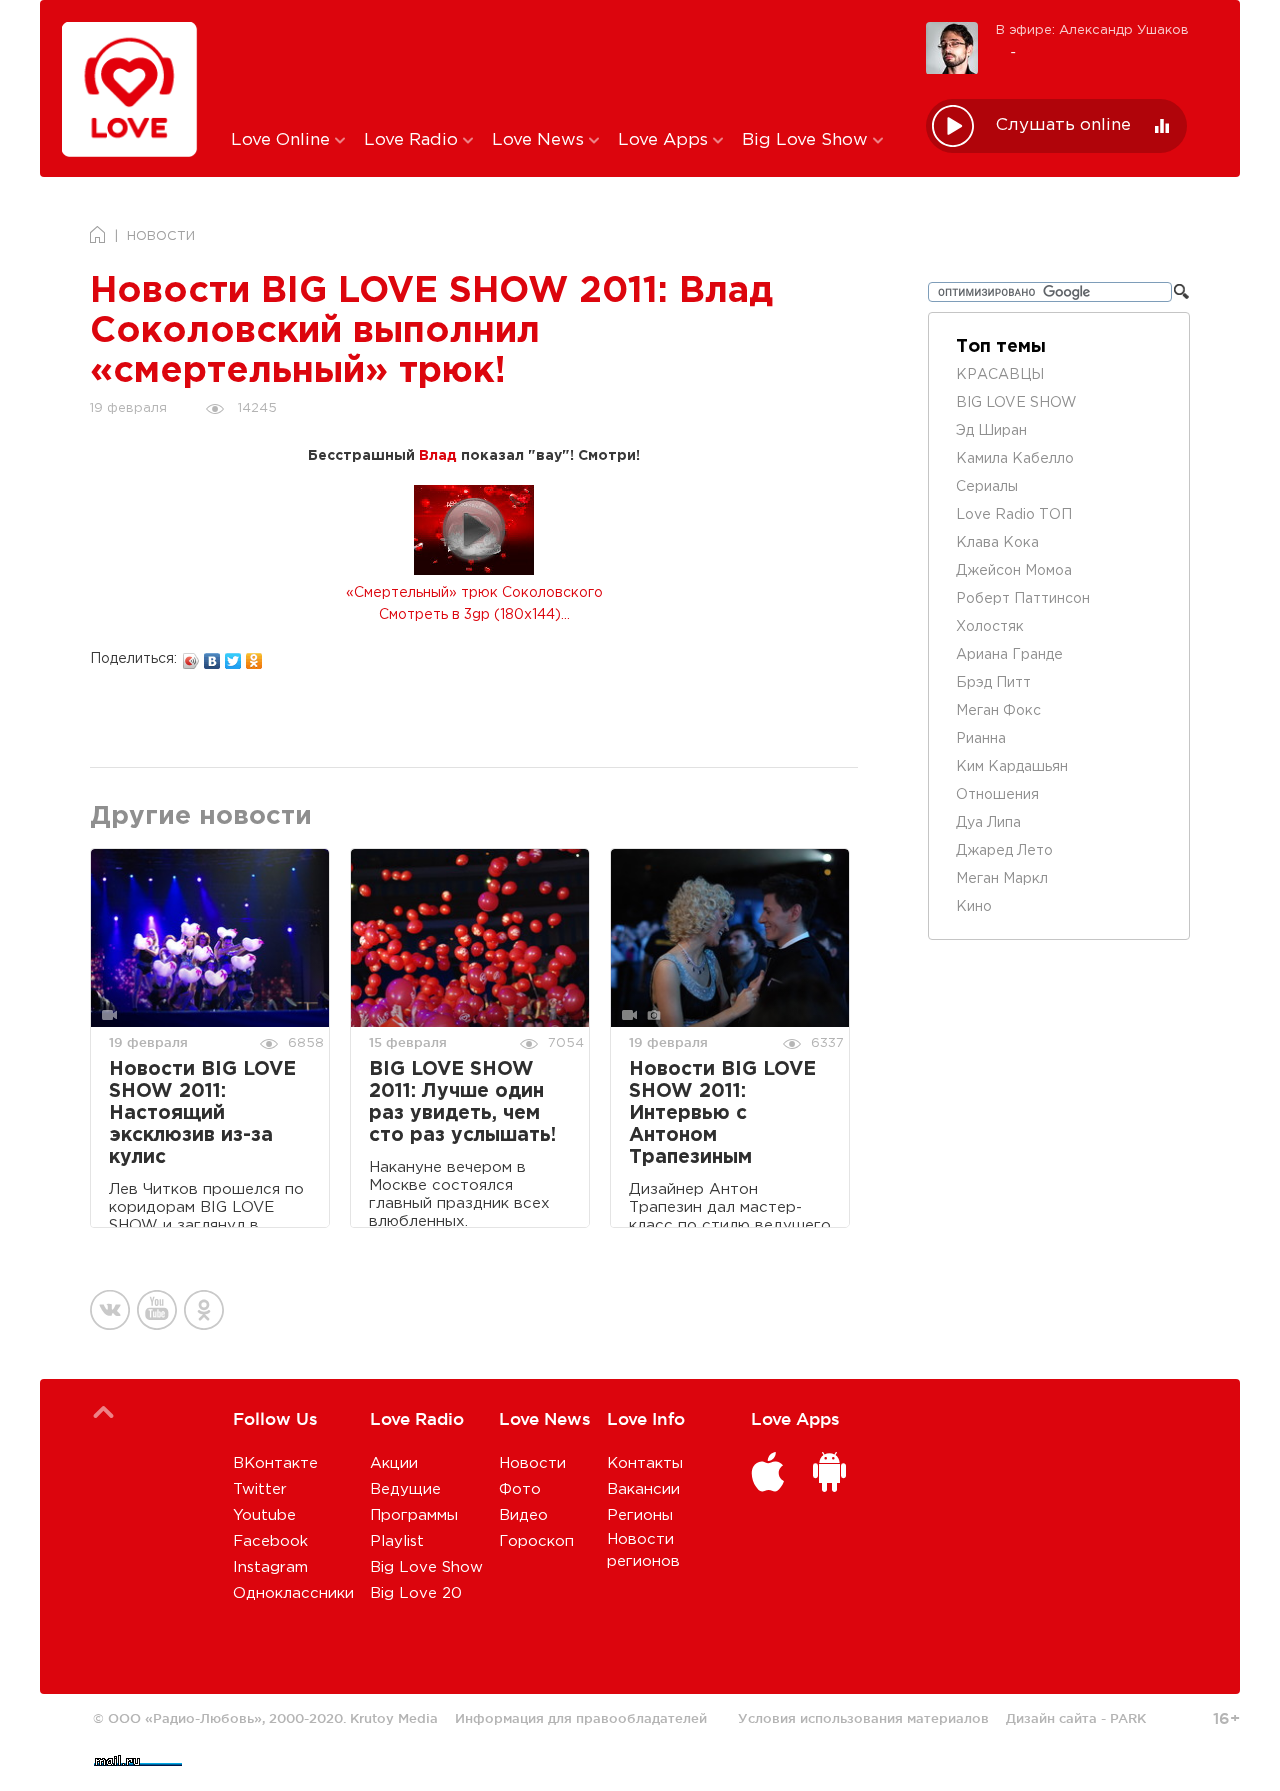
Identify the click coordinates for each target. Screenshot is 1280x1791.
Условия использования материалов (863, 1718)
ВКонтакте (275, 1463)
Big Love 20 (416, 1593)
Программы (414, 1515)
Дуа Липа (988, 823)
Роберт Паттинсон (1023, 599)
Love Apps (665, 140)
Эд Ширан (991, 431)
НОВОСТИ (161, 236)
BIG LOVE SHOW (1016, 403)
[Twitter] (233, 656)
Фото (520, 1489)
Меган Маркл (1002, 879)
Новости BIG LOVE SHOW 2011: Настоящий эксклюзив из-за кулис (202, 1113)
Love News (540, 140)
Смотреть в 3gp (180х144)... (474, 615)
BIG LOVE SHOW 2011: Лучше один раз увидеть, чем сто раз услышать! (462, 1102)
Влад (438, 456)
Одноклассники (293, 1593)
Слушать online (1063, 125)
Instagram (270, 1567)
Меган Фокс (998, 711)
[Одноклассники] (254, 656)
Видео (523, 1515)
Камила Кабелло (1015, 459)
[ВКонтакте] (212, 656)
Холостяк (990, 627)
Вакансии (643, 1489)
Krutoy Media (394, 1718)
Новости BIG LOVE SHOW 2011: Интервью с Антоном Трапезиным (722, 1113)
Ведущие (405, 1489)
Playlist (397, 1541)
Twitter (260, 1489)
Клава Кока (997, 543)
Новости (532, 1463)
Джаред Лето (1004, 851)
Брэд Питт (993, 683)
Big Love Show (807, 140)
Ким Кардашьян (1012, 767)
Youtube (264, 1515)
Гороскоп (536, 1541)
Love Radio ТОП (1014, 515)
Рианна (981, 739)
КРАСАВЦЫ (1000, 375)
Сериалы (987, 487)
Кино (974, 907)
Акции (394, 1463)
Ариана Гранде (1009, 655)
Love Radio (413, 140)
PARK (1128, 1718)
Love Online (283, 140)
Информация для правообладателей (581, 1718)
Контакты (645, 1463)
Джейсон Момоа (1014, 571)
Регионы (640, 1515)
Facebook (270, 1541)
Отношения (997, 795)
